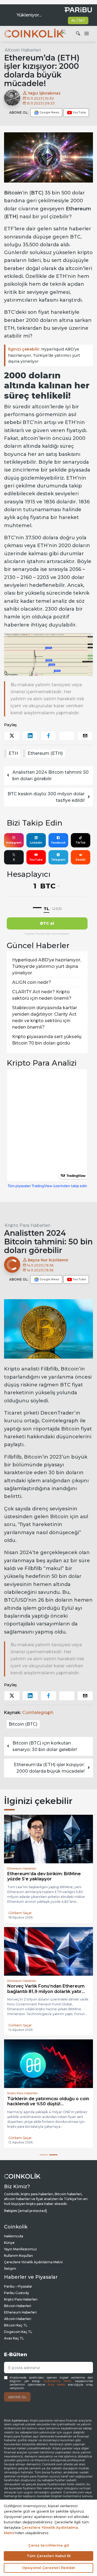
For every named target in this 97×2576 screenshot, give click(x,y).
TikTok (80, 843)
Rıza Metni (56, 2385)
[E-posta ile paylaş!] (85, 736)
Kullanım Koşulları (18, 2256)
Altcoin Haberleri (23, 50)
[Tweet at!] (12, 736)
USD (57, 909)
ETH (13, 753)
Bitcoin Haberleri (18, 2306)
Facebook (58, 843)
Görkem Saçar (20, 1913)
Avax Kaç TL (14, 2338)
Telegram (58, 860)
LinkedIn (36, 843)
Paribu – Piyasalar (18, 2286)
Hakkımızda (14, 2236)
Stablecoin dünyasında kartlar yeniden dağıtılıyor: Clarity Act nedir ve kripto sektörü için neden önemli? (45, 1017)
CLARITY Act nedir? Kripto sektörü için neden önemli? (42, 995)
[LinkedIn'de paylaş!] (30, 736)
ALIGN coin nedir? (32, 982)
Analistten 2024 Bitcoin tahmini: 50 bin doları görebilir (51, 775)
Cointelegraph (38, 1713)
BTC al (47, 923)
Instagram (14, 843)
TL (46, 909)
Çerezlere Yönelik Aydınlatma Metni (33, 2262)
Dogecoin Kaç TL (18, 2332)
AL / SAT (78, 20)
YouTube (36, 860)
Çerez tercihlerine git (49, 2545)
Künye (9, 2243)
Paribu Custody (17, 2293)
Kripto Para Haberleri (27, 1225)
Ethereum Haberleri (20, 2312)
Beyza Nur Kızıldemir (48, 1260)
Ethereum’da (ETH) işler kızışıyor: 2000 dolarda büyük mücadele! (49, 1768)
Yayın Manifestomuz (20, 2249)
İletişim (10, 2269)
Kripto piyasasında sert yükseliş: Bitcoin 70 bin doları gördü (47, 1040)
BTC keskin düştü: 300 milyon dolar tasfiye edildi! (46, 797)
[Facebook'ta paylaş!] (48, 736)
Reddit (81, 860)
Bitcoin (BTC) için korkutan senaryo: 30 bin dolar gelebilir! (45, 1746)
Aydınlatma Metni (58, 2381)
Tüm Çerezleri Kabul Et (49, 2556)
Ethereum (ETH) (45, 753)
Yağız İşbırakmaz (44, 93)
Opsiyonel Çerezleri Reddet (48, 2568)
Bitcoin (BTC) (23, 1724)
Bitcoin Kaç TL (16, 2325)
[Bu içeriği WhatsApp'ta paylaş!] (67, 736)
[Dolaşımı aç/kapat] (86, 34)
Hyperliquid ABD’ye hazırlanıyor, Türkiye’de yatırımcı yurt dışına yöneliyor (44, 355)
